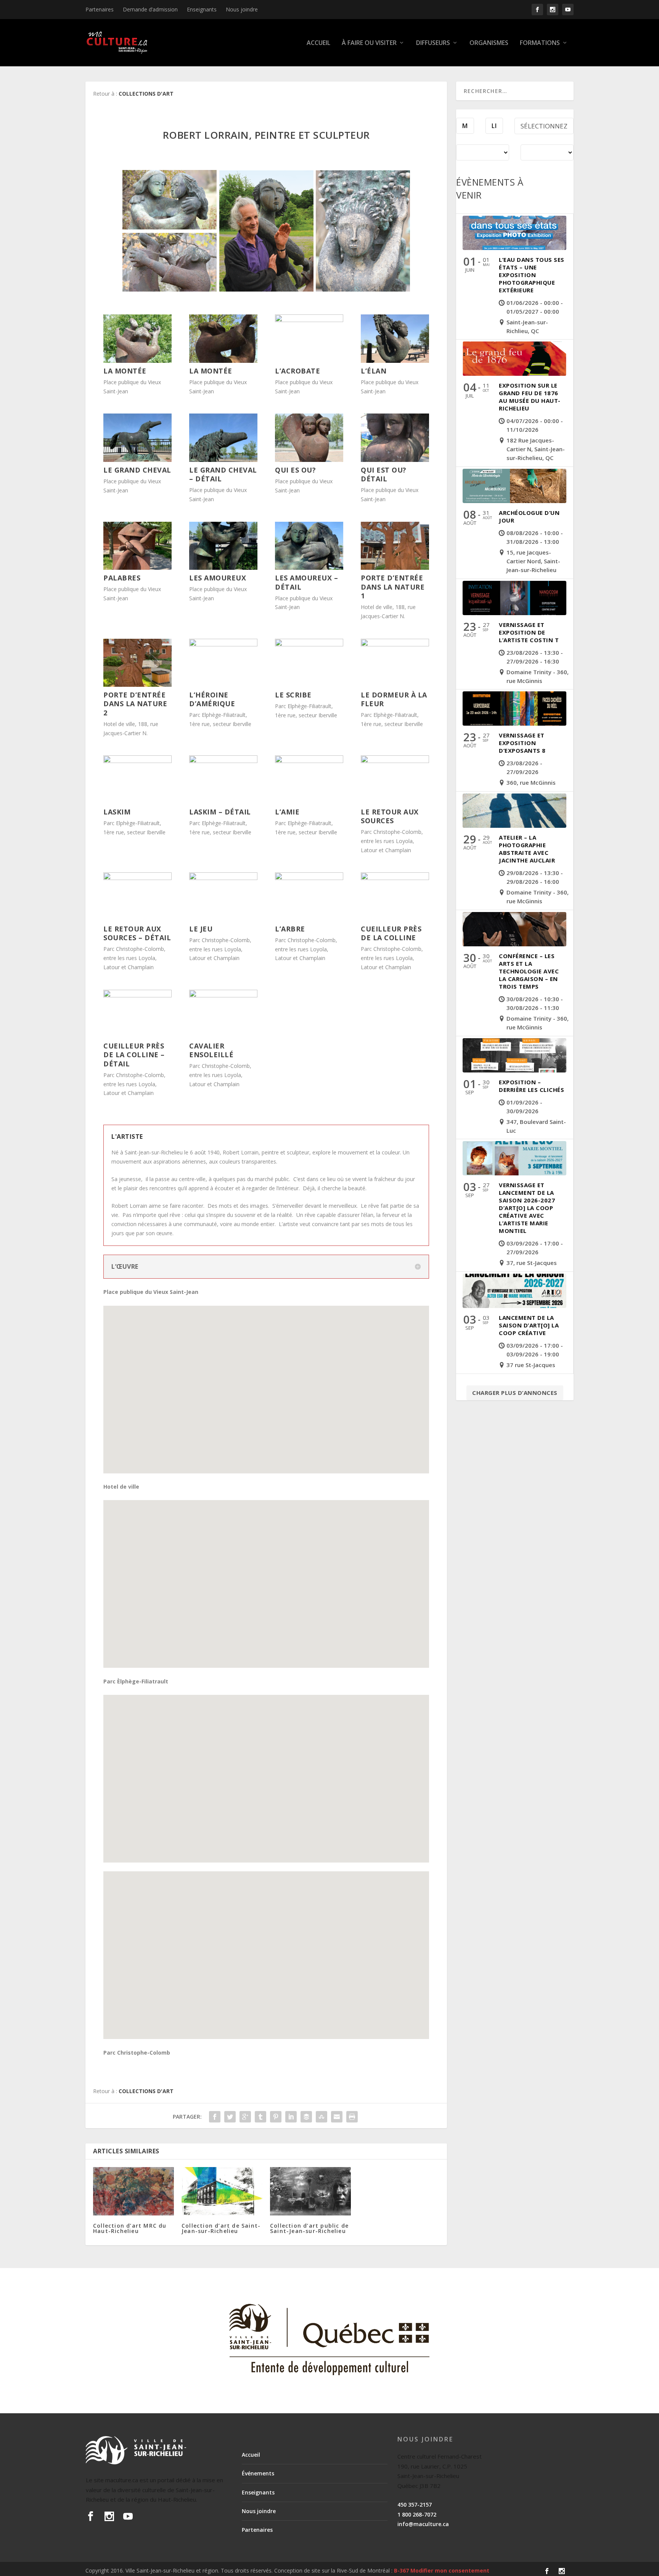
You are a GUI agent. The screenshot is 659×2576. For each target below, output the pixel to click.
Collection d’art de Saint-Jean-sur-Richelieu (221, 2228)
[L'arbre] (309, 878)
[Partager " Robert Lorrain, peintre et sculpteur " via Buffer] (306, 2117)
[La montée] (137, 361)
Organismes (489, 43)
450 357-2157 (415, 2505)
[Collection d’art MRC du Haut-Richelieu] (133, 2191)
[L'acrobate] (309, 320)
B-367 (401, 2570)
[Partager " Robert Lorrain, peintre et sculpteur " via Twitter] (230, 2117)
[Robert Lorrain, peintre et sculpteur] (266, 231)
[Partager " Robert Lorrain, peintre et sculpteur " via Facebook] (215, 2117)
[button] (269, 1381)
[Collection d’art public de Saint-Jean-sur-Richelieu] (310, 2191)
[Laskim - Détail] (223, 761)
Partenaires (100, 9)
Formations (540, 43)
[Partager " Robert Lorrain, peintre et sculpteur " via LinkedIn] (291, 2117)
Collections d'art (146, 94)
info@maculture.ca (423, 2524)
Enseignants (202, 9)
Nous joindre (242, 9)
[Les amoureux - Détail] (309, 568)
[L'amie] (309, 761)
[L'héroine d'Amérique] (223, 644)
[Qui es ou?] (309, 460)
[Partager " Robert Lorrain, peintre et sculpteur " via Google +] (245, 2117)
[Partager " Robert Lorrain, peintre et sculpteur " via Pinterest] (276, 2117)
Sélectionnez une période (544, 128)
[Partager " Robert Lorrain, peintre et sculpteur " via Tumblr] (260, 2117)
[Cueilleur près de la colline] (395, 878)
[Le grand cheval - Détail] (223, 460)
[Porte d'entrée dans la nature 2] (137, 685)
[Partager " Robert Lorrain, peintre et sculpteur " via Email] (337, 2117)
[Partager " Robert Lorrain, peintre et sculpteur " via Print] (352, 2117)
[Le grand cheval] (137, 460)
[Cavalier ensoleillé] (223, 995)
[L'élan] (395, 361)
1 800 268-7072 (417, 2514)
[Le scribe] (309, 644)
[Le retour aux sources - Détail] (137, 878)
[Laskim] (137, 761)
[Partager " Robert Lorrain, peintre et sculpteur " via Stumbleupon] (321, 2117)
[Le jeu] (223, 878)
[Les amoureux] (223, 568)
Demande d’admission (150, 9)
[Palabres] (137, 568)
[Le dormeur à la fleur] (395, 644)
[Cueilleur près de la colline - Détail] (137, 995)
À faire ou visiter (369, 43)
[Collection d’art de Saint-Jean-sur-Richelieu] (222, 2191)
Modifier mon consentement (450, 2570)
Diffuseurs (433, 43)
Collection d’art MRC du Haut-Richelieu (130, 2228)
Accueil (318, 43)
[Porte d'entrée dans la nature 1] (395, 568)
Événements (258, 2473)
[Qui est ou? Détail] (395, 460)
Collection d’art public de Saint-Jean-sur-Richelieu (309, 2228)
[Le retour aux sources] (395, 761)
